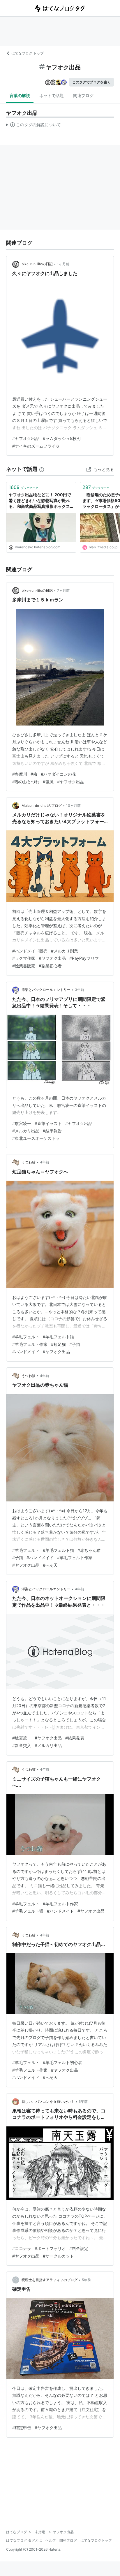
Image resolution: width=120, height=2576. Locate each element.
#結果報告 (52, 1131)
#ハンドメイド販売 (30, 951)
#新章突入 (22, 1745)
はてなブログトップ (96, 2540)
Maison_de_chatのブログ (42, 805)
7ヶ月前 (63, 590)
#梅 (34, 774)
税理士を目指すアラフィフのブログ (50, 2280)
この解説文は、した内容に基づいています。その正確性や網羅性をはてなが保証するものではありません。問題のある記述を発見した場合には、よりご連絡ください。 (34, 126)
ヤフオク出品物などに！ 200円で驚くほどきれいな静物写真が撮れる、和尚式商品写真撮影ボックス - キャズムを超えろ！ (41, 501)
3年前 (80, 990)
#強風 (48, 782)
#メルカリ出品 (26, 1131)
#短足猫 (58, 1344)
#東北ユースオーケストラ (36, 1138)
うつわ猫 (29, 1162)
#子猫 (75, 1344)
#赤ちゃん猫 (89, 1550)
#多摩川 (20, 774)
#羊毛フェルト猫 (58, 1337)
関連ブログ (83, 95)
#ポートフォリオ (50, 2248)
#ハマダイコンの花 (58, 774)
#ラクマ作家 (24, 958)
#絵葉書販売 (24, 966)
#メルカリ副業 (65, 951)
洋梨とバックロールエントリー (46, 990)
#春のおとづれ (26, 782)
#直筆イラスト (48, 1123)
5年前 (83, 2102)
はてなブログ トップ (28, 53)
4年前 (45, 1162)
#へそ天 (50, 1565)
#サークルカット (58, 2256)
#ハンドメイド (26, 1352)
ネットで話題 (52, 95)
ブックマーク (23, 487)
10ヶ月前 (73, 805)
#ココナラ (22, 2248)
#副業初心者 (50, 966)
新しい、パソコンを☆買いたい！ (48, 2102)
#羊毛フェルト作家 (30, 1344)
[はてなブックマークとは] (42, 469)
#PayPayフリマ (84, 958)
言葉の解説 (20, 95)
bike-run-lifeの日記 (37, 264)
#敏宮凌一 (22, 1123)
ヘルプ (51, 2540)
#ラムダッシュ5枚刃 (62, 438)
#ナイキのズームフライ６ (36, 446)
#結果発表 (75, 1738)
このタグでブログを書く (91, 82)
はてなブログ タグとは (24, 2540)
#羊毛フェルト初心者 (62, 2062)
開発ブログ (68, 2540)
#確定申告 (22, 2428)
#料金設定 (79, 2248)
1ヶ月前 (63, 264)
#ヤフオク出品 (26, 438)
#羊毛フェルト (26, 1337)
